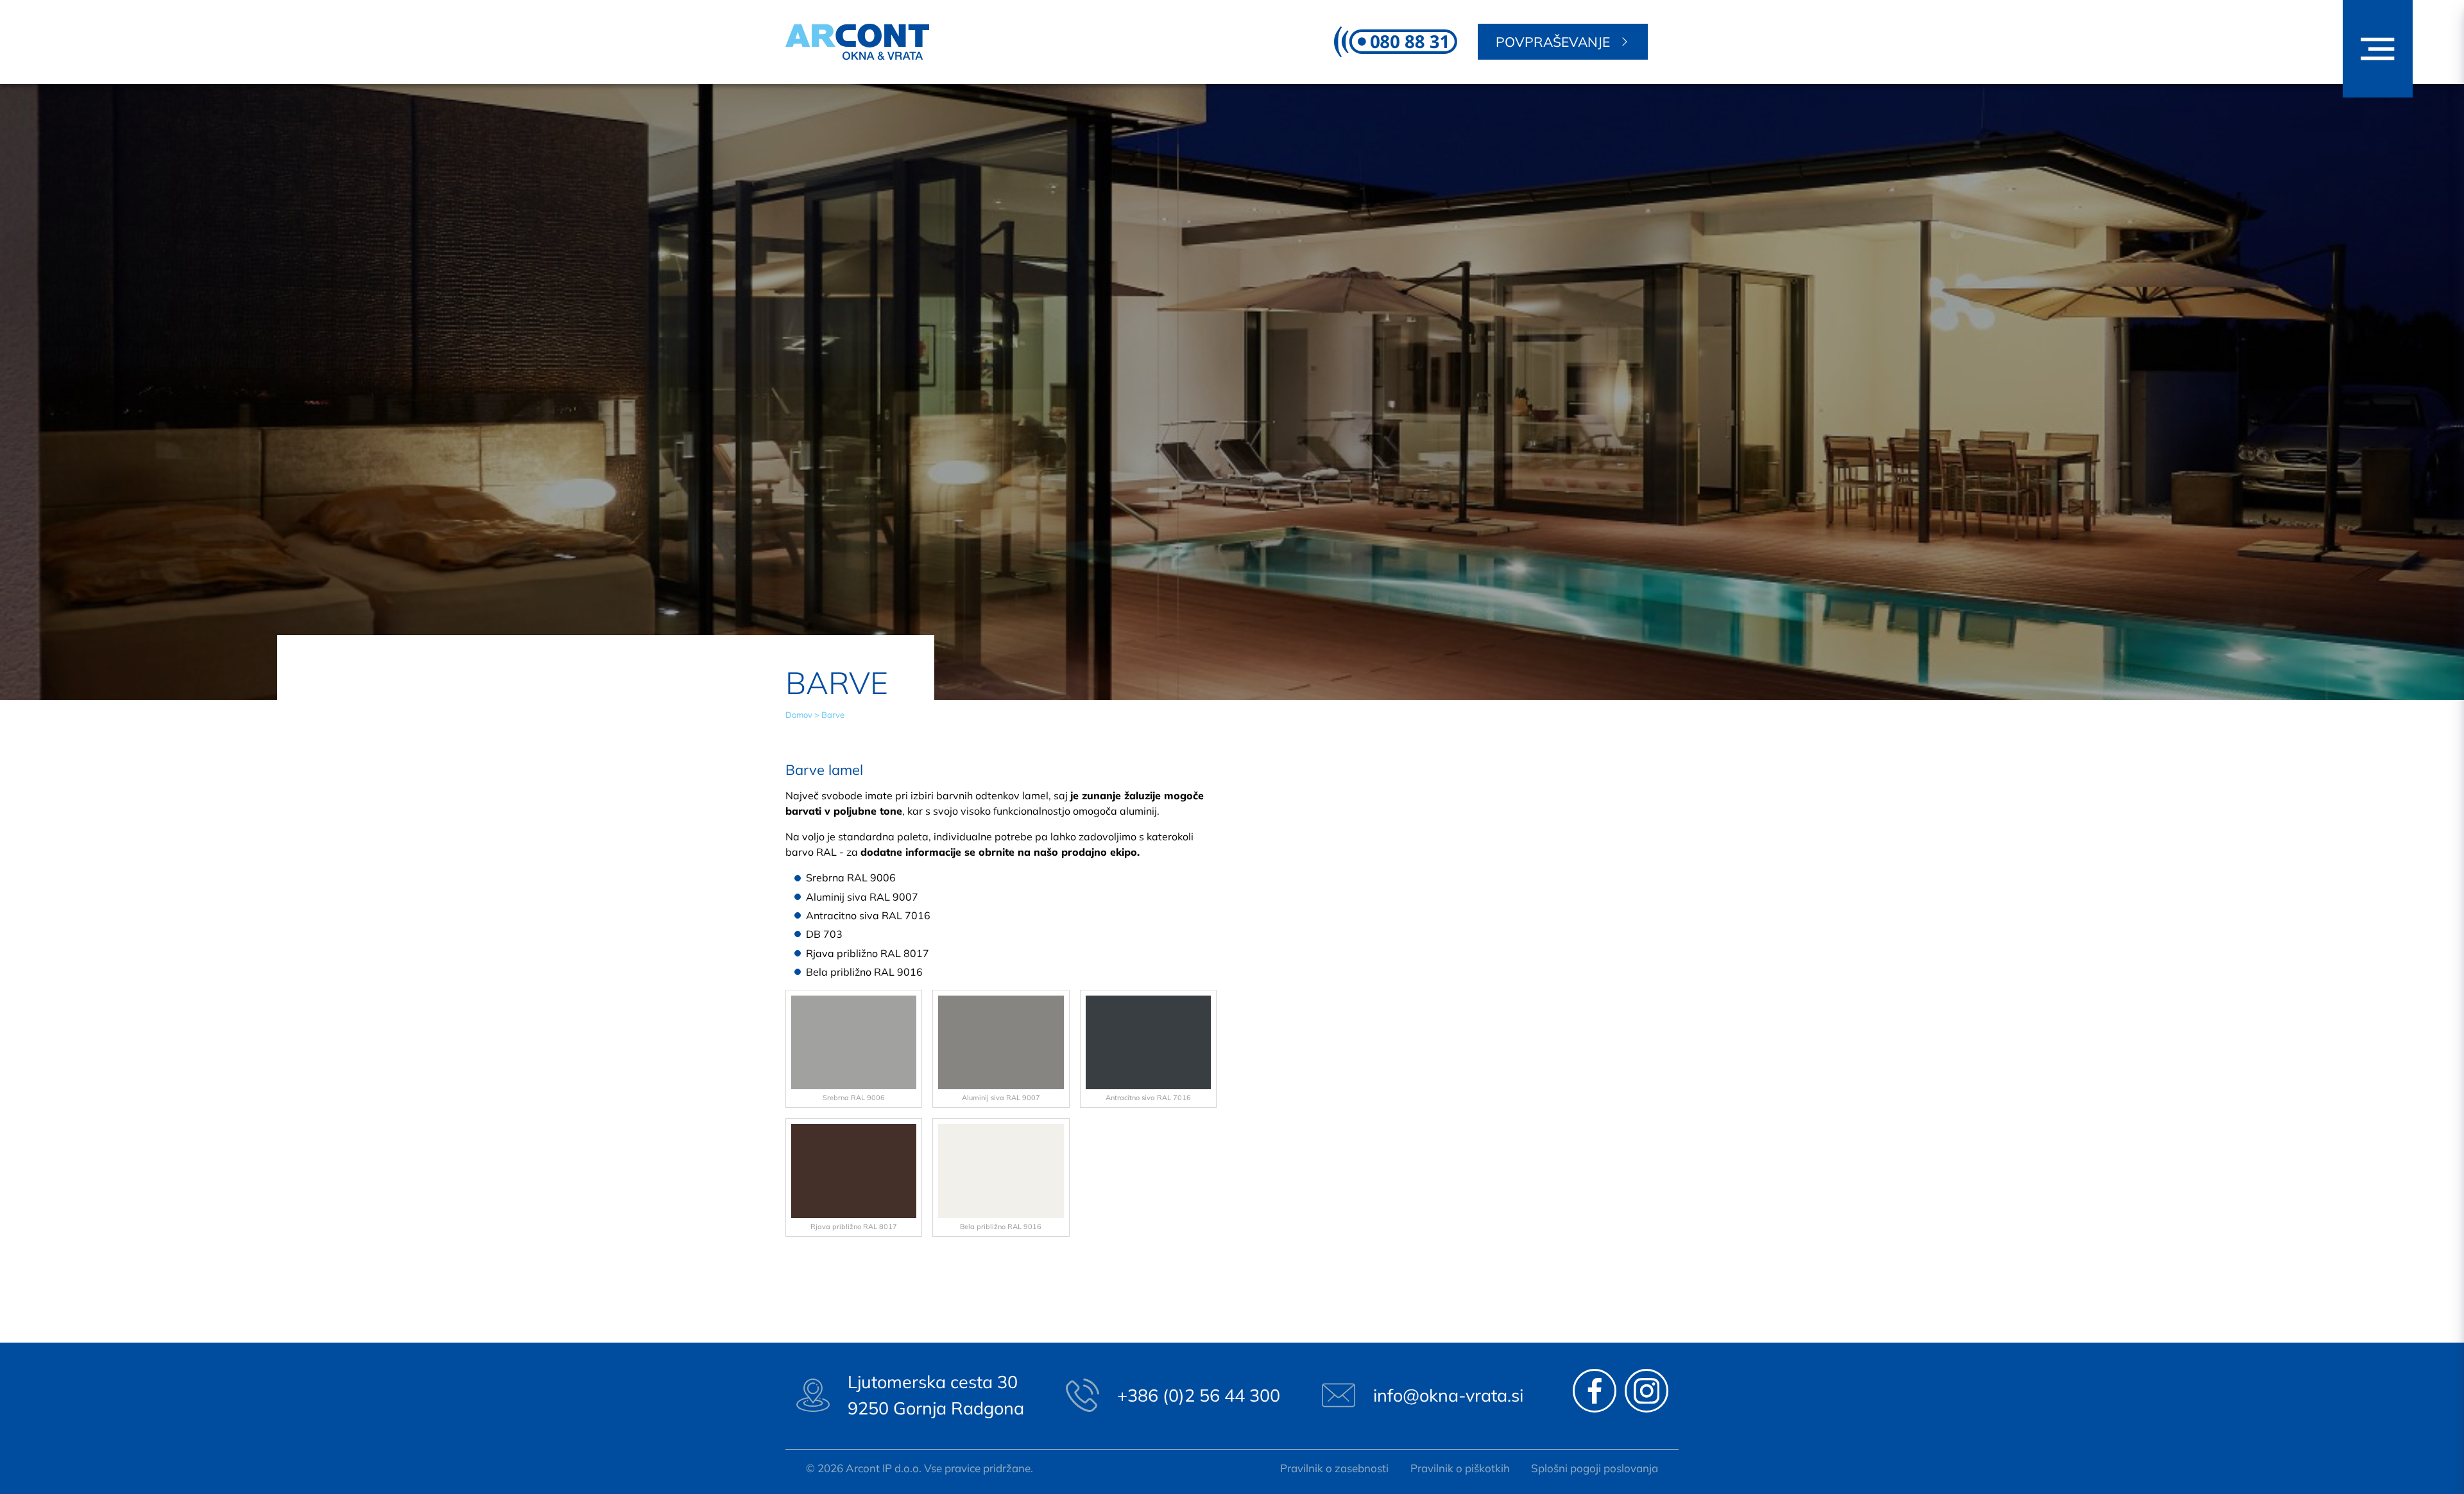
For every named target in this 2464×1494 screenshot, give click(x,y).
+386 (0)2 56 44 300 (1199, 1395)
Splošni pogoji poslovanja (1595, 1468)
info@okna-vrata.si (1448, 1395)
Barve (833, 715)
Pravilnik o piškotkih (1460, 1468)
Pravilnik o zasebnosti (1334, 1468)
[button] (2378, 49)
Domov (799, 715)
